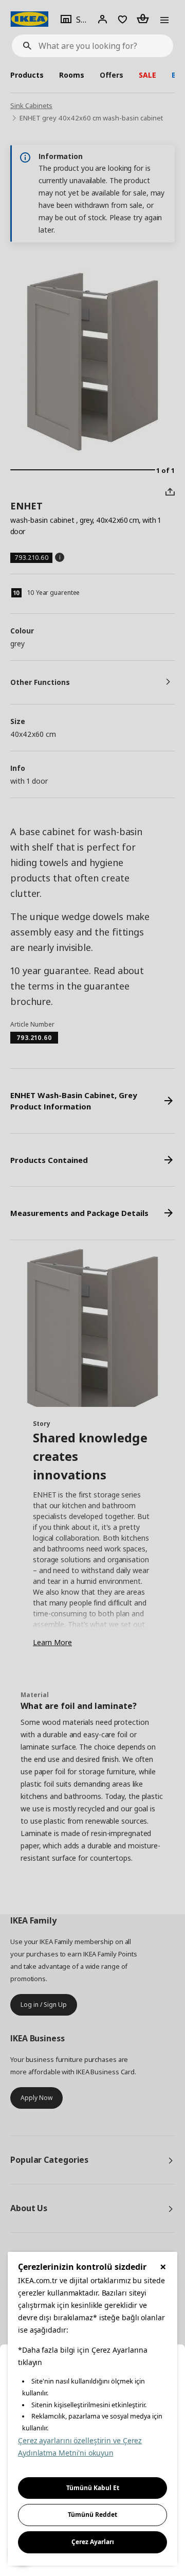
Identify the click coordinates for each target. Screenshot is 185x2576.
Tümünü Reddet (92, 2515)
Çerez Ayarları (93, 2542)
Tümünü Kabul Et (93, 2488)
